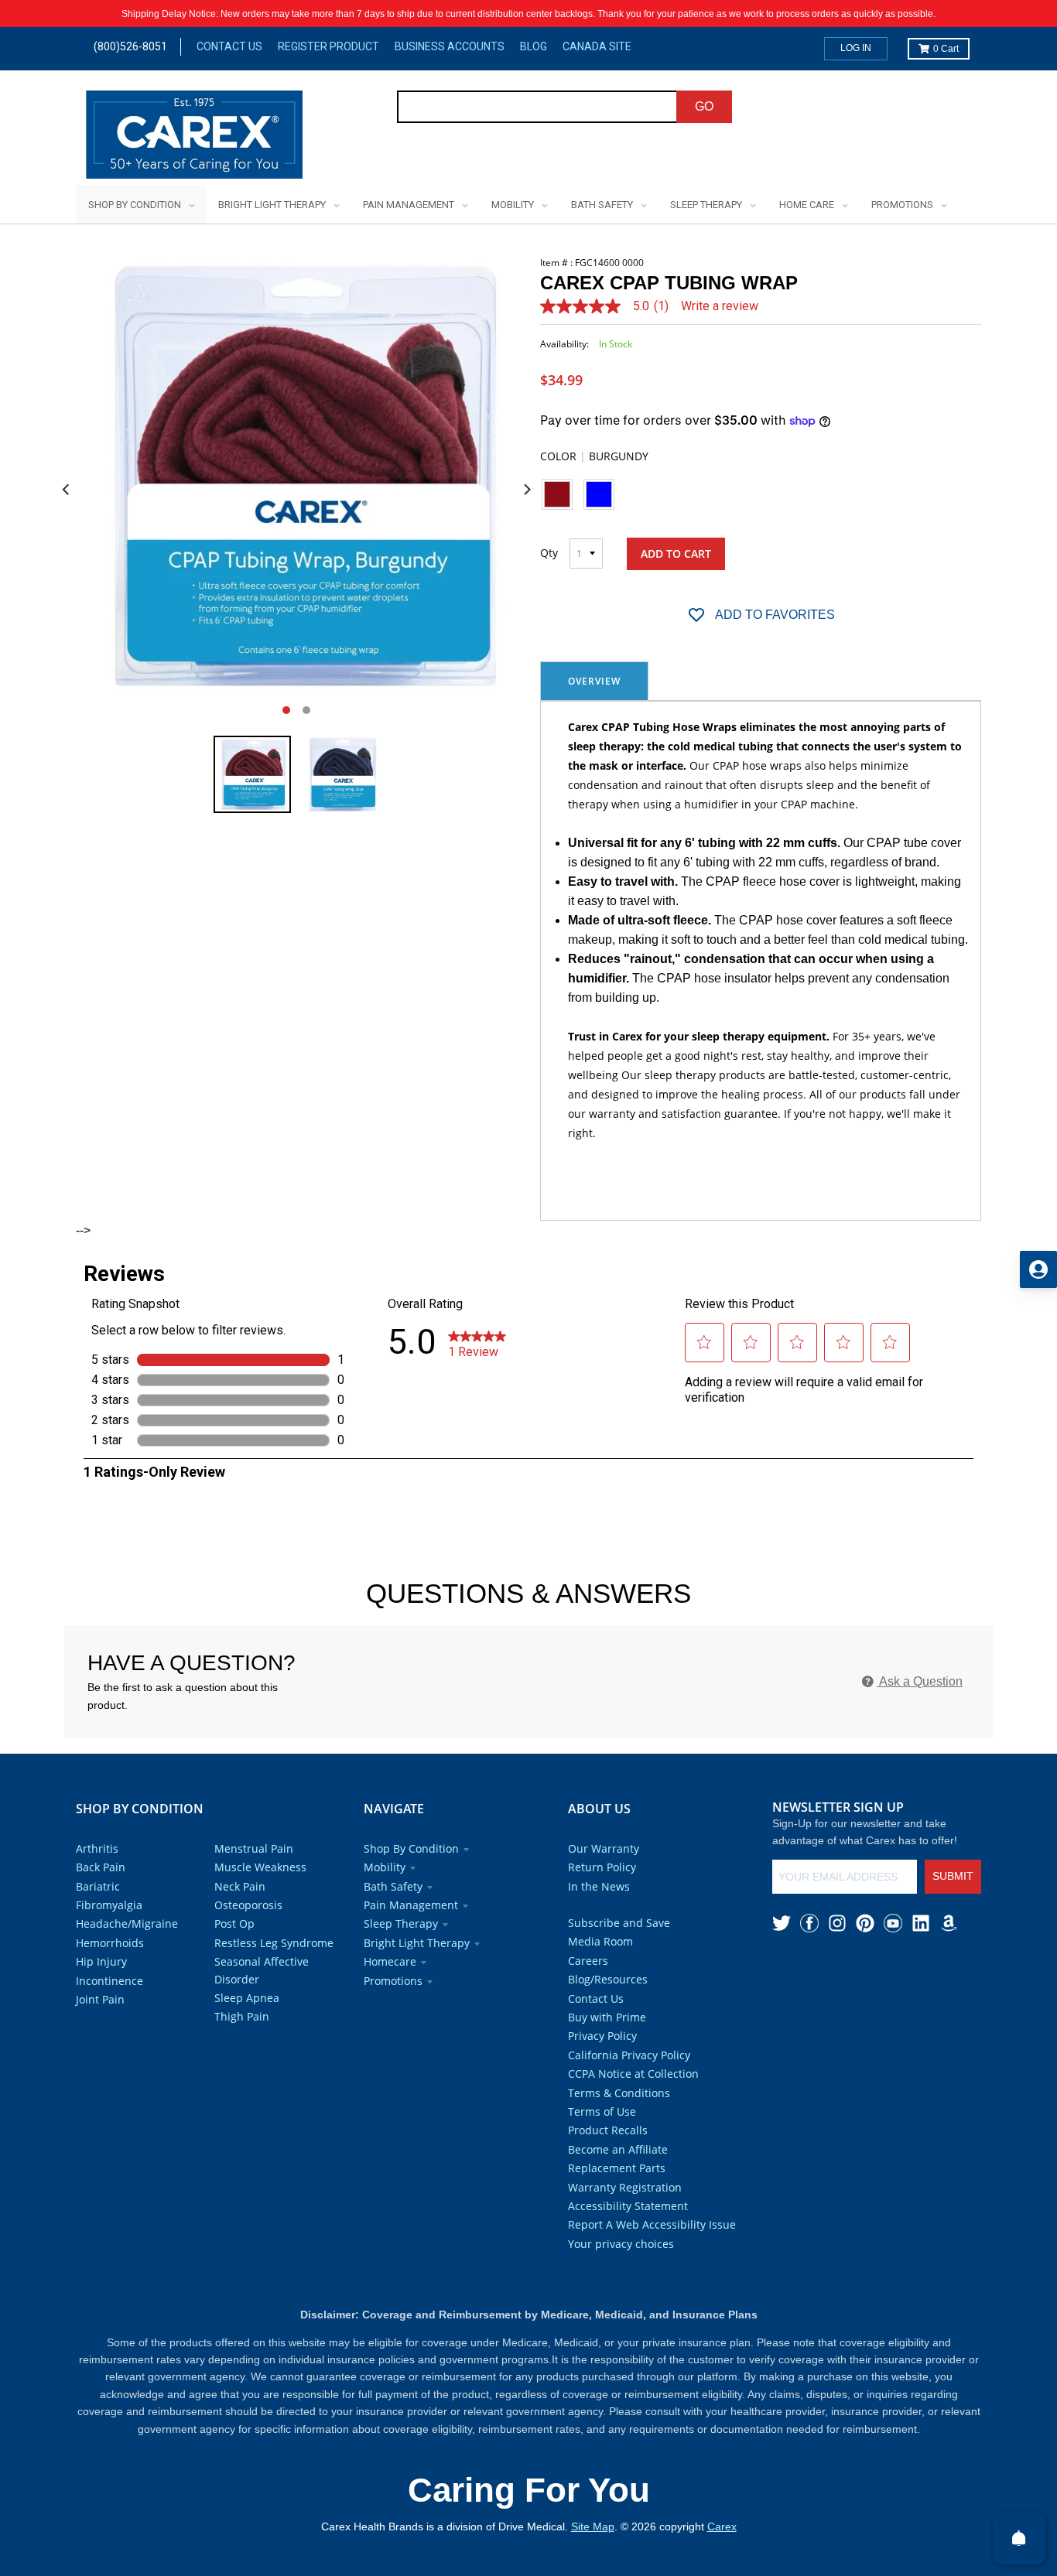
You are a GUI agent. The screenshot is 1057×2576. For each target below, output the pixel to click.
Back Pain (101, 1867)
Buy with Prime (607, 2017)
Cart (946, 49)
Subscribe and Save (619, 1923)
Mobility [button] (385, 1867)
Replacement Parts (617, 2168)
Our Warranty (604, 1848)
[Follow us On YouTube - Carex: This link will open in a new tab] (893, 1923)
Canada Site (597, 46)
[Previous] (67, 490)
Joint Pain (100, 1999)
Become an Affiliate (618, 2149)
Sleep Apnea (247, 1998)
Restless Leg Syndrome (274, 1943)
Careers (588, 1961)
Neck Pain (240, 1886)
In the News (599, 1886)
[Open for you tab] (1038, 1269)
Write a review (720, 306)
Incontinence (109, 1981)
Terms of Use (602, 2111)
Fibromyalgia (109, 1905)
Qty (549, 553)
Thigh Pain (242, 2016)
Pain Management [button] (411, 1905)
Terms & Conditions (619, 2093)
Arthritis (97, 1848)
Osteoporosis (248, 1905)
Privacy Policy (602, 2036)
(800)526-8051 (130, 46)
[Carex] (194, 137)
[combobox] (537, 107)
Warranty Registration (625, 2187)
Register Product (328, 46)
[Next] (526, 490)
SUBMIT (953, 1876)
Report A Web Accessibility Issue (652, 2224)
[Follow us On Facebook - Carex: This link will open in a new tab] (809, 1923)
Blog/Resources (608, 1979)
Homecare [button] (390, 1961)
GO (704, 106)
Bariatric (98, 1886)
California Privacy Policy (629, 2055)
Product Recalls (608, 2130)
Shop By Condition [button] (411, 1848)
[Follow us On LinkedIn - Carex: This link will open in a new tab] (921, 1923)
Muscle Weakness (260, 1867)
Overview (594, 681)
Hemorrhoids (110, 1943)
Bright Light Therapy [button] (417, 1943)
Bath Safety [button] (393, 1886)
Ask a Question (920, 1681)
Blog (534, 46)
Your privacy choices (621, 2244)
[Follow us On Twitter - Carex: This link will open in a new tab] (782, 1923)
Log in (856, 48)
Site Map (593, 2526)
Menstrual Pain (254, 1848)
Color (594, 456)
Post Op (234, 1923)
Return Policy (602, 1867)
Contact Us (229, 46)
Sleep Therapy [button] (401, 1923)
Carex (722, 2526)
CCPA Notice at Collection (633, 2074)
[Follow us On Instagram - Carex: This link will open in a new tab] (837, 1923)
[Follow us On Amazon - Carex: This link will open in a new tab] (949, 1923)
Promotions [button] (393, 1981)
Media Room (600, 1941)
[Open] (1019, 2538)
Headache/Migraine (127, 1923)
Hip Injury (101, 1961)
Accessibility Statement (628, 2206)
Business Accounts (450, 46)
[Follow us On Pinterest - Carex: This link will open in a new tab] (865, 1923)
